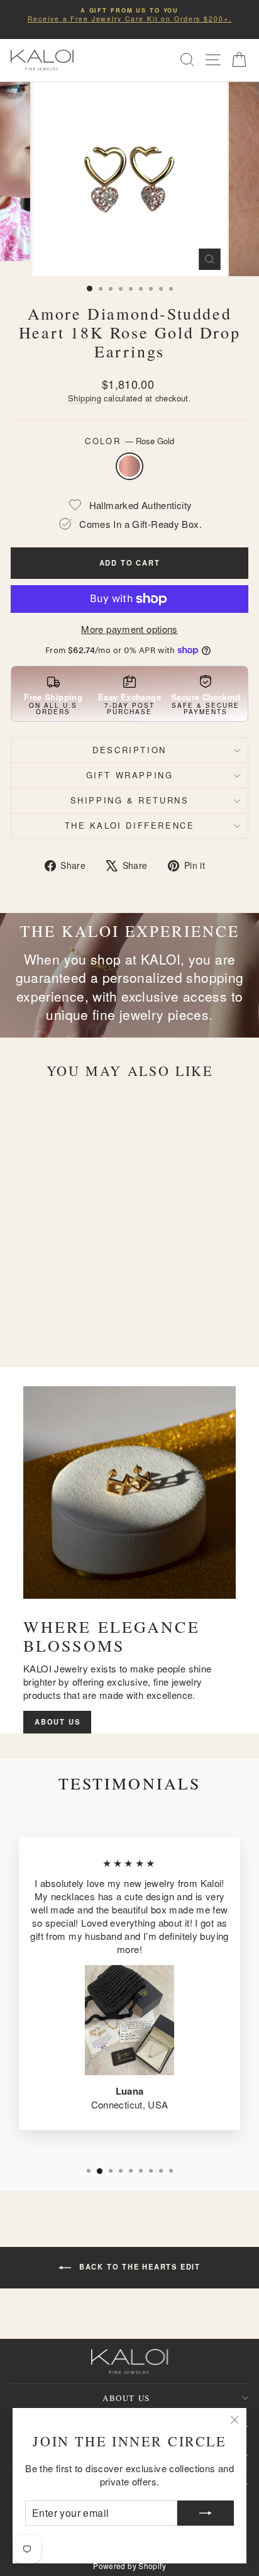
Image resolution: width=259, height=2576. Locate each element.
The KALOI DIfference (130, 825)
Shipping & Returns (130, 800)
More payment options (129, 629)
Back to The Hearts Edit (138, 2266)
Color (129, 441)
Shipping (85, 398)
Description (129, 750)
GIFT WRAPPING (130, 775)
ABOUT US (57, 1722)
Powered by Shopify (129, 2566)
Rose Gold (129, 466)
